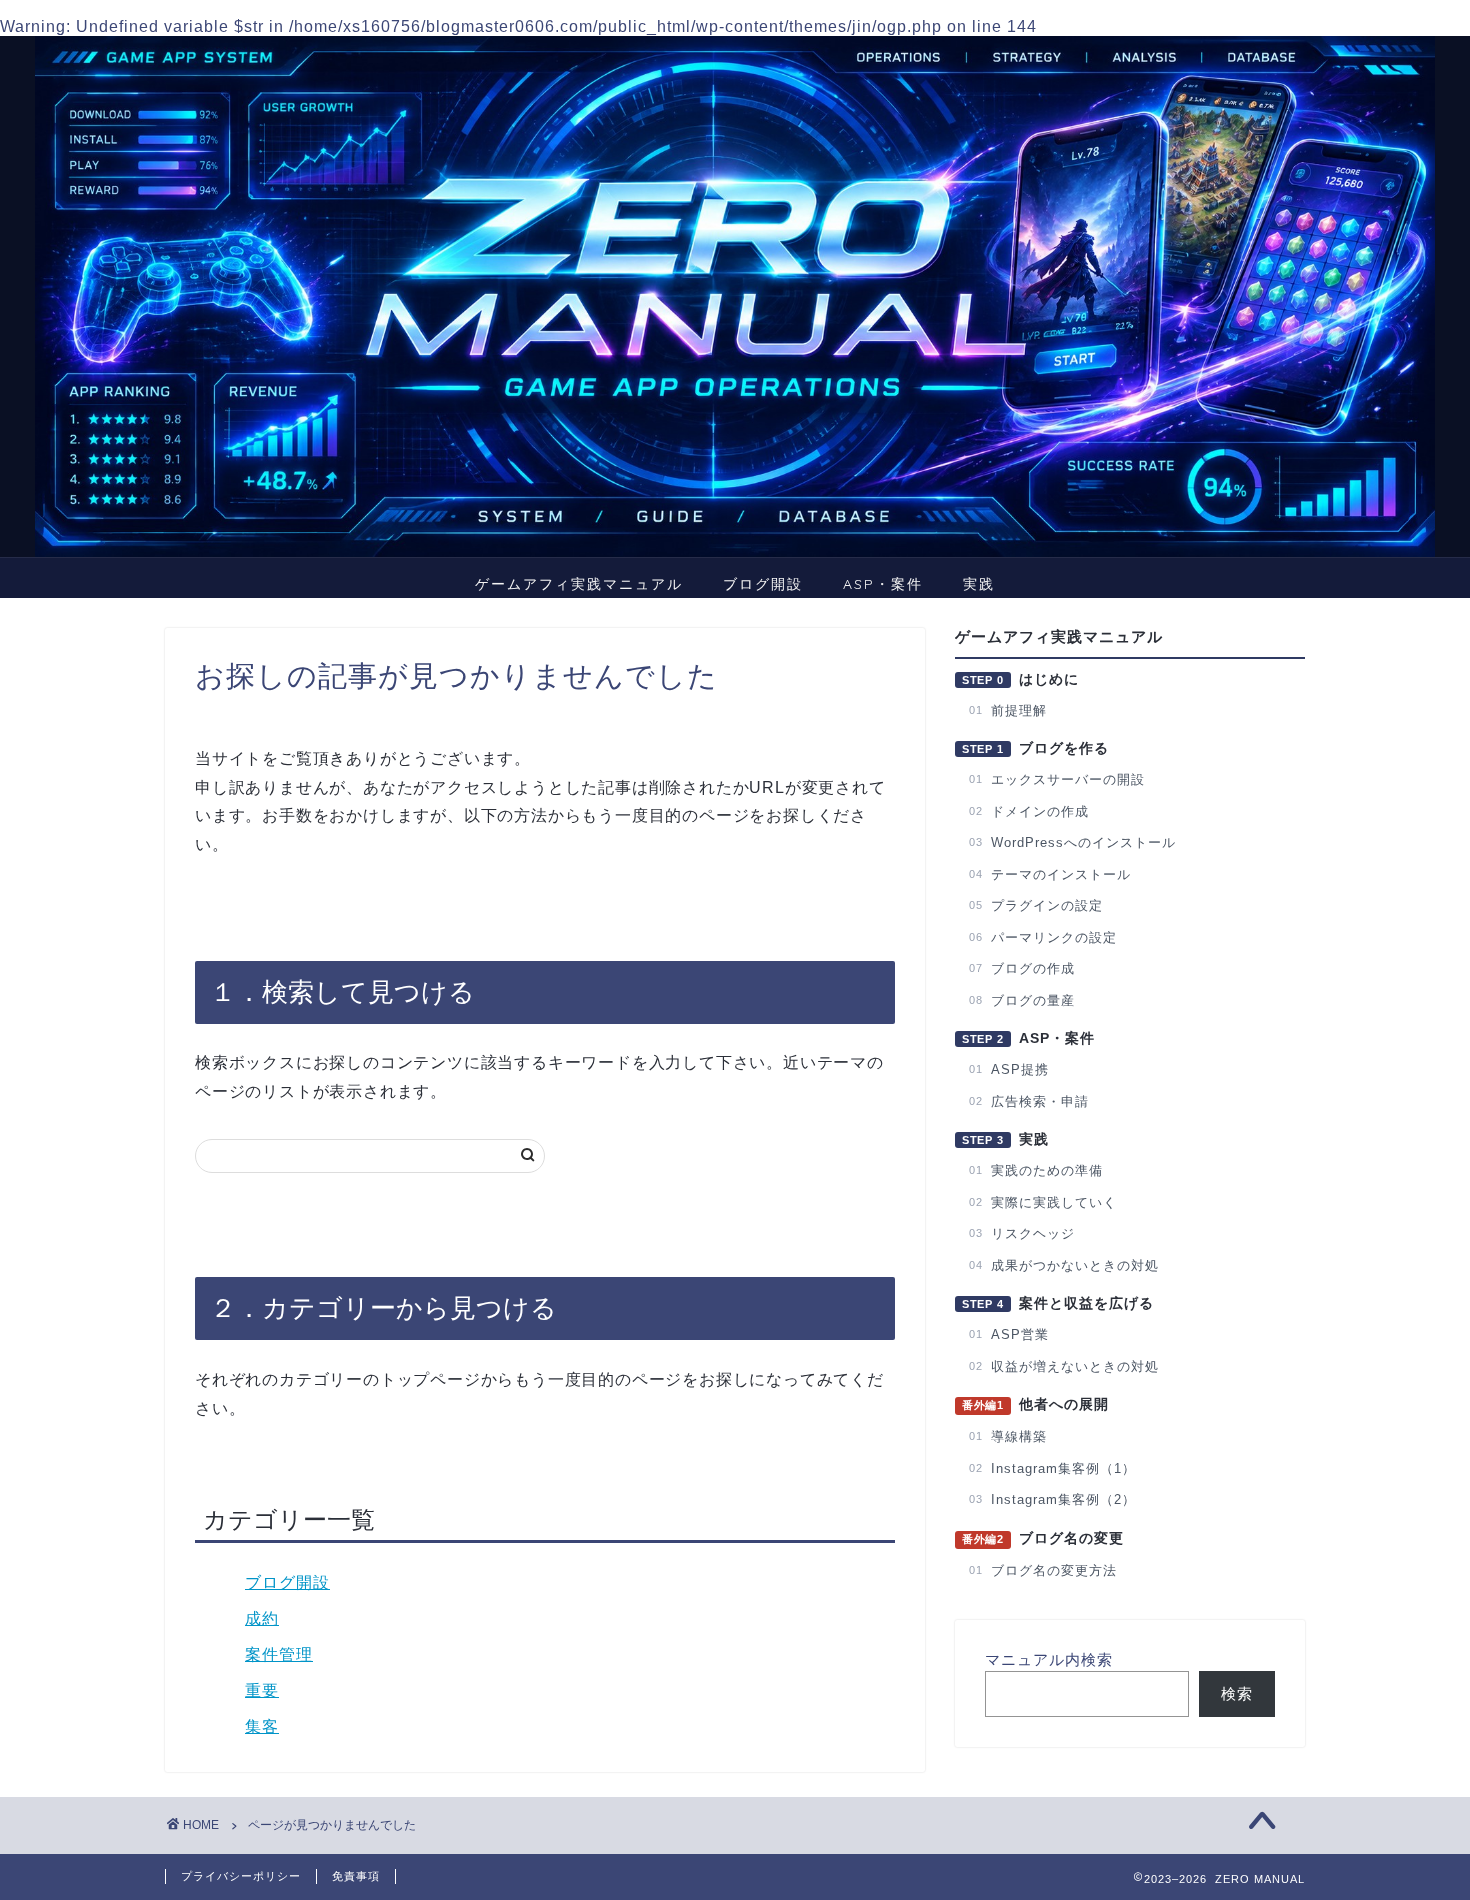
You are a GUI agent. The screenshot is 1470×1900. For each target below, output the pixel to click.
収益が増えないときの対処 (1064, 1366)
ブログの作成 (1022, 968)
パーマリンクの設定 (1043, 937)
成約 (262, 1618)
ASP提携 (1009, 1069)
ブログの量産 (1022, 1000)
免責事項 (356, 1876)
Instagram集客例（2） (1052, 1499)
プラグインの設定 (1036, 905)
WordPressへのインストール (1072, 842)
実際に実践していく (1043, 1202)
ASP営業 (1009, 1334)
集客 (262, 1726)
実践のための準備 (1036, 1170)
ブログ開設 (763, 584)
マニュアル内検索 (1049, 1659)
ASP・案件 (883, 584)
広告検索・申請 (1029, 1101)
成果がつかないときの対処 (1064, 1265)
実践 (979, 584)
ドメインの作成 (1029, 811)
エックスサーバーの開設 (1057, 779)
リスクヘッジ (1022, 1233)
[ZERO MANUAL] (735, 296)
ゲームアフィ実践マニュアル (579, 584)
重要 (262, 1690)
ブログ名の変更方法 (1043, 1570)
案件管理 (279, 1654)
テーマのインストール (1050, 874)
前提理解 (1008, 710)
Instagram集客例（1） (1052, 1468)
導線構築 (1008, 1436)
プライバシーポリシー (241, 1876)
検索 (1237, 1693)
